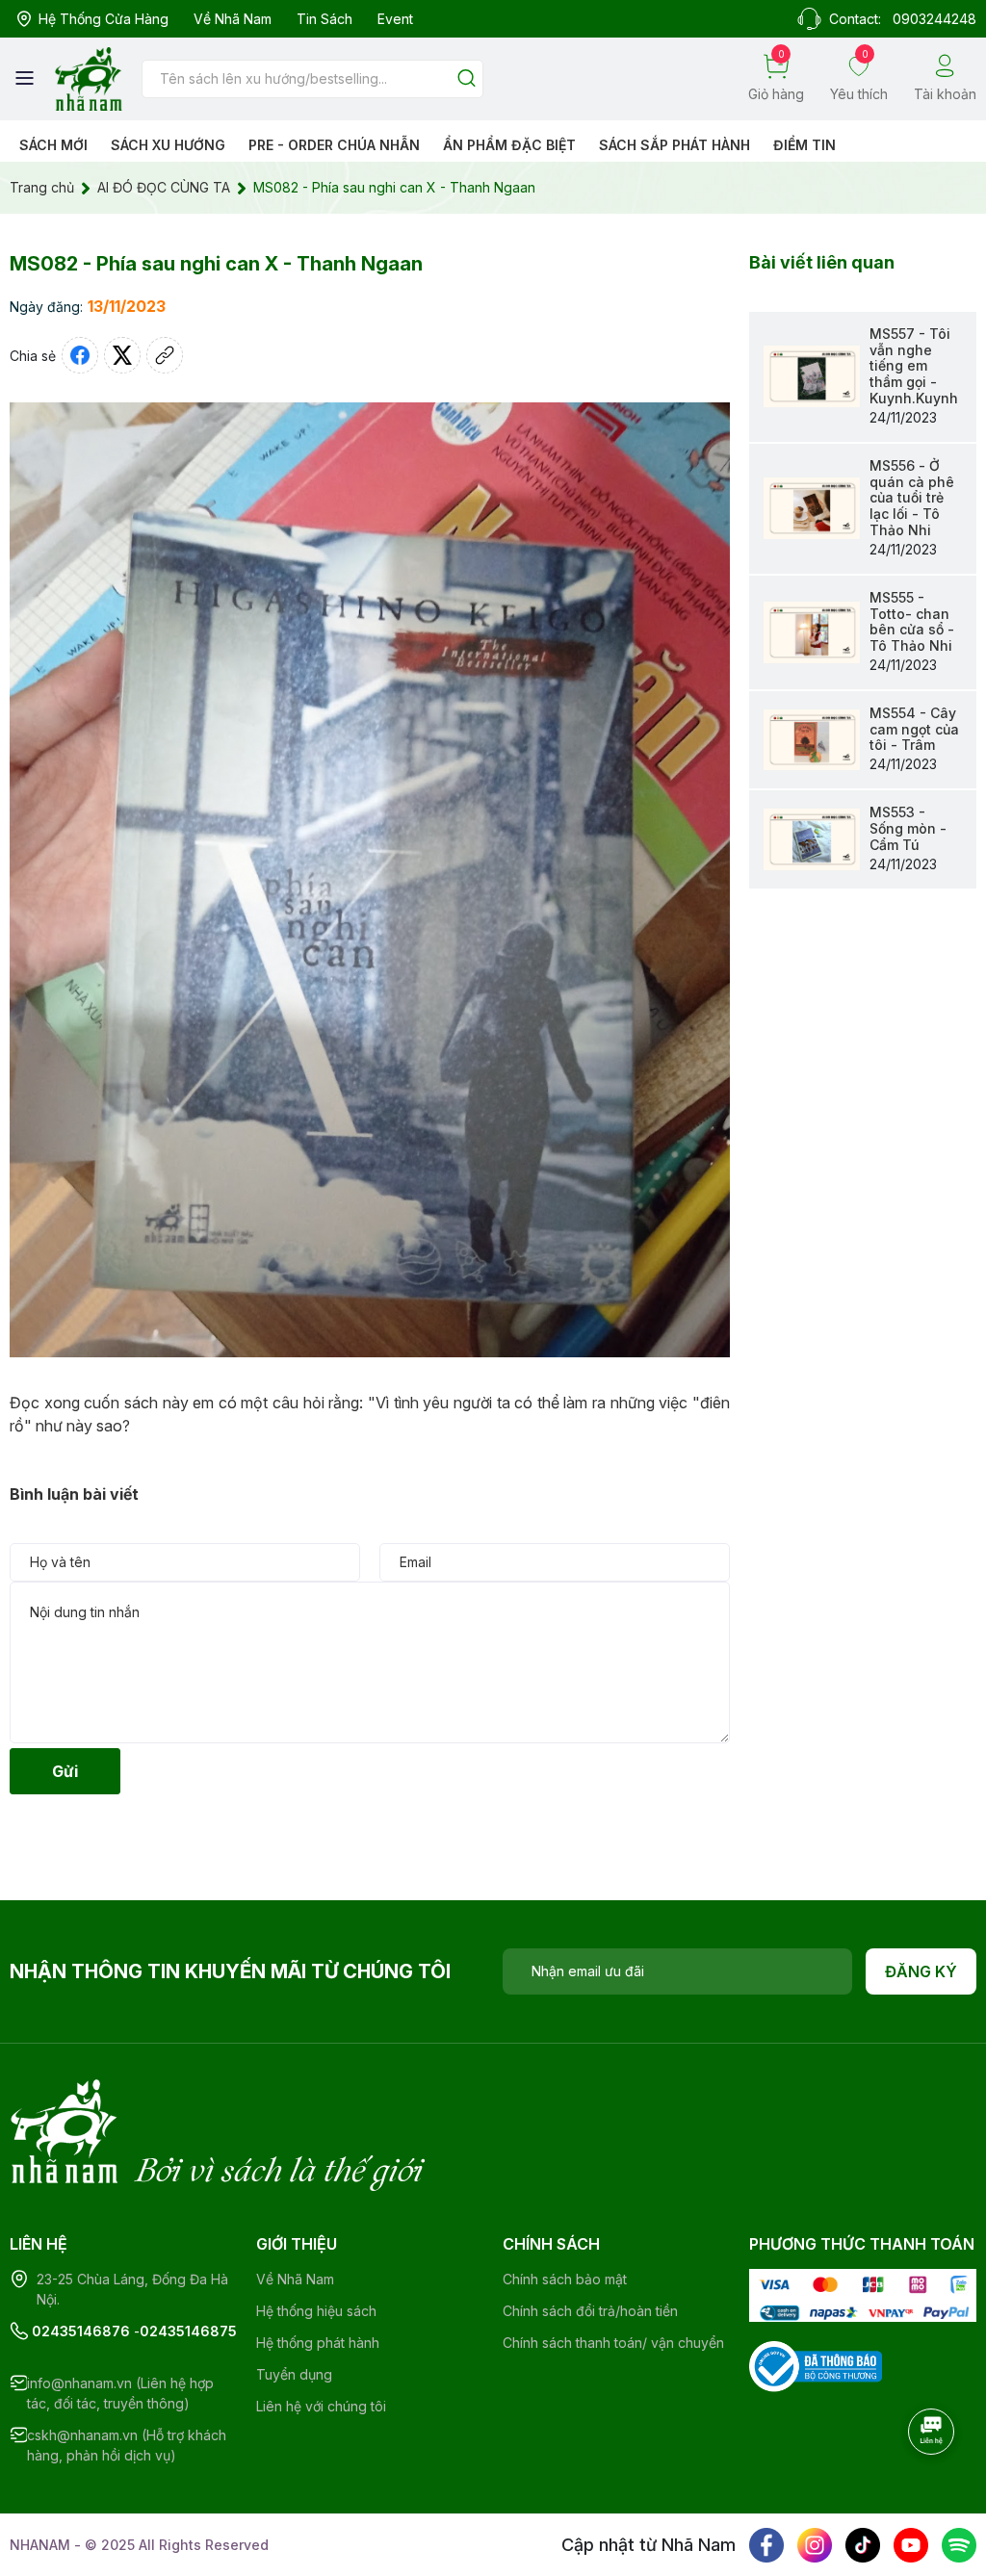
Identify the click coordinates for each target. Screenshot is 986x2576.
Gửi (65, 1771)
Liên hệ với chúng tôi (321, 2406)
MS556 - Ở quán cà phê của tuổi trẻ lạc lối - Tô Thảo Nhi (912, 498)
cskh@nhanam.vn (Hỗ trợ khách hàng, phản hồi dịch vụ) (127, 2445)
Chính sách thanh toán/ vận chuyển (613, 2343)
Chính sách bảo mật (565, 2279)
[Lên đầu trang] (933, 2485)
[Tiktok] (863, 2545)
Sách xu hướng (168, 145)
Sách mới (53, 145)
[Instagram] (815, 2545)
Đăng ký (921, 1971)
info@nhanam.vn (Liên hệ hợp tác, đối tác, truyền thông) (120, 2393)
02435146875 (188, 2331)
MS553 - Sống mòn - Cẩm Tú (908, 828)
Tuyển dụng (294, 2374)
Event (395, 19)
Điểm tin (804, 145)
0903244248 (934, 19)
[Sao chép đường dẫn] (165, 355)
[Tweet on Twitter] (122, 355)
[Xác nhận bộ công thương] (816, 2365)
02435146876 (81, 2331)
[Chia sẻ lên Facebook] (80, 355)
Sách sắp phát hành (675, 145)
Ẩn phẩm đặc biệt (509, 145)
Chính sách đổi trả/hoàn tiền (590, 2311)
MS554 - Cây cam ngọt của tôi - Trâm (914, 729)
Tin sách (324, 19)
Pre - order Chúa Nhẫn (334, 145)
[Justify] (467, 79)
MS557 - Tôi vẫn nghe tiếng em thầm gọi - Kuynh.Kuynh (914, 366)
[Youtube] (911, 2545)
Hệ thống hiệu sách (316, 2311)
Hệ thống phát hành (318, 2343)
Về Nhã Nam (233, 19)
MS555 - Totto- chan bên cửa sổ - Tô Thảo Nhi (912, 621)
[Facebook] (766, 2545)
